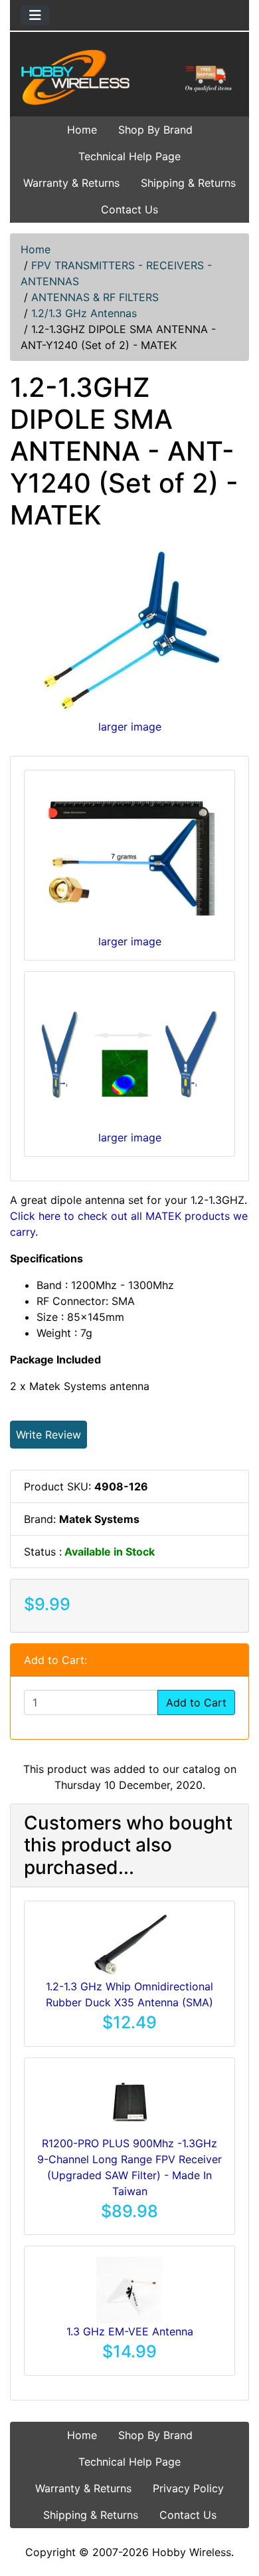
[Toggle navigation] (35, 15)
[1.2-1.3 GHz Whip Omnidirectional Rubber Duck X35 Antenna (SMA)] (130, 1944)
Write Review (48, 1435)
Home (82, 130)
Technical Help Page (129, 156)
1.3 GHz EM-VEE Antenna (130, 2331)
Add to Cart (196, 1702)
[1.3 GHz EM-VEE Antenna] (129, 2289)
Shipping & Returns (188, 183)
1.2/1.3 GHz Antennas (84, 313)
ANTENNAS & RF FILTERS (95, 297)
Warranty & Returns (71, 183)
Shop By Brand (155, 130)
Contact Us (129, 209)
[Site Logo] (129, 77)
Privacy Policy (188, 2488)
